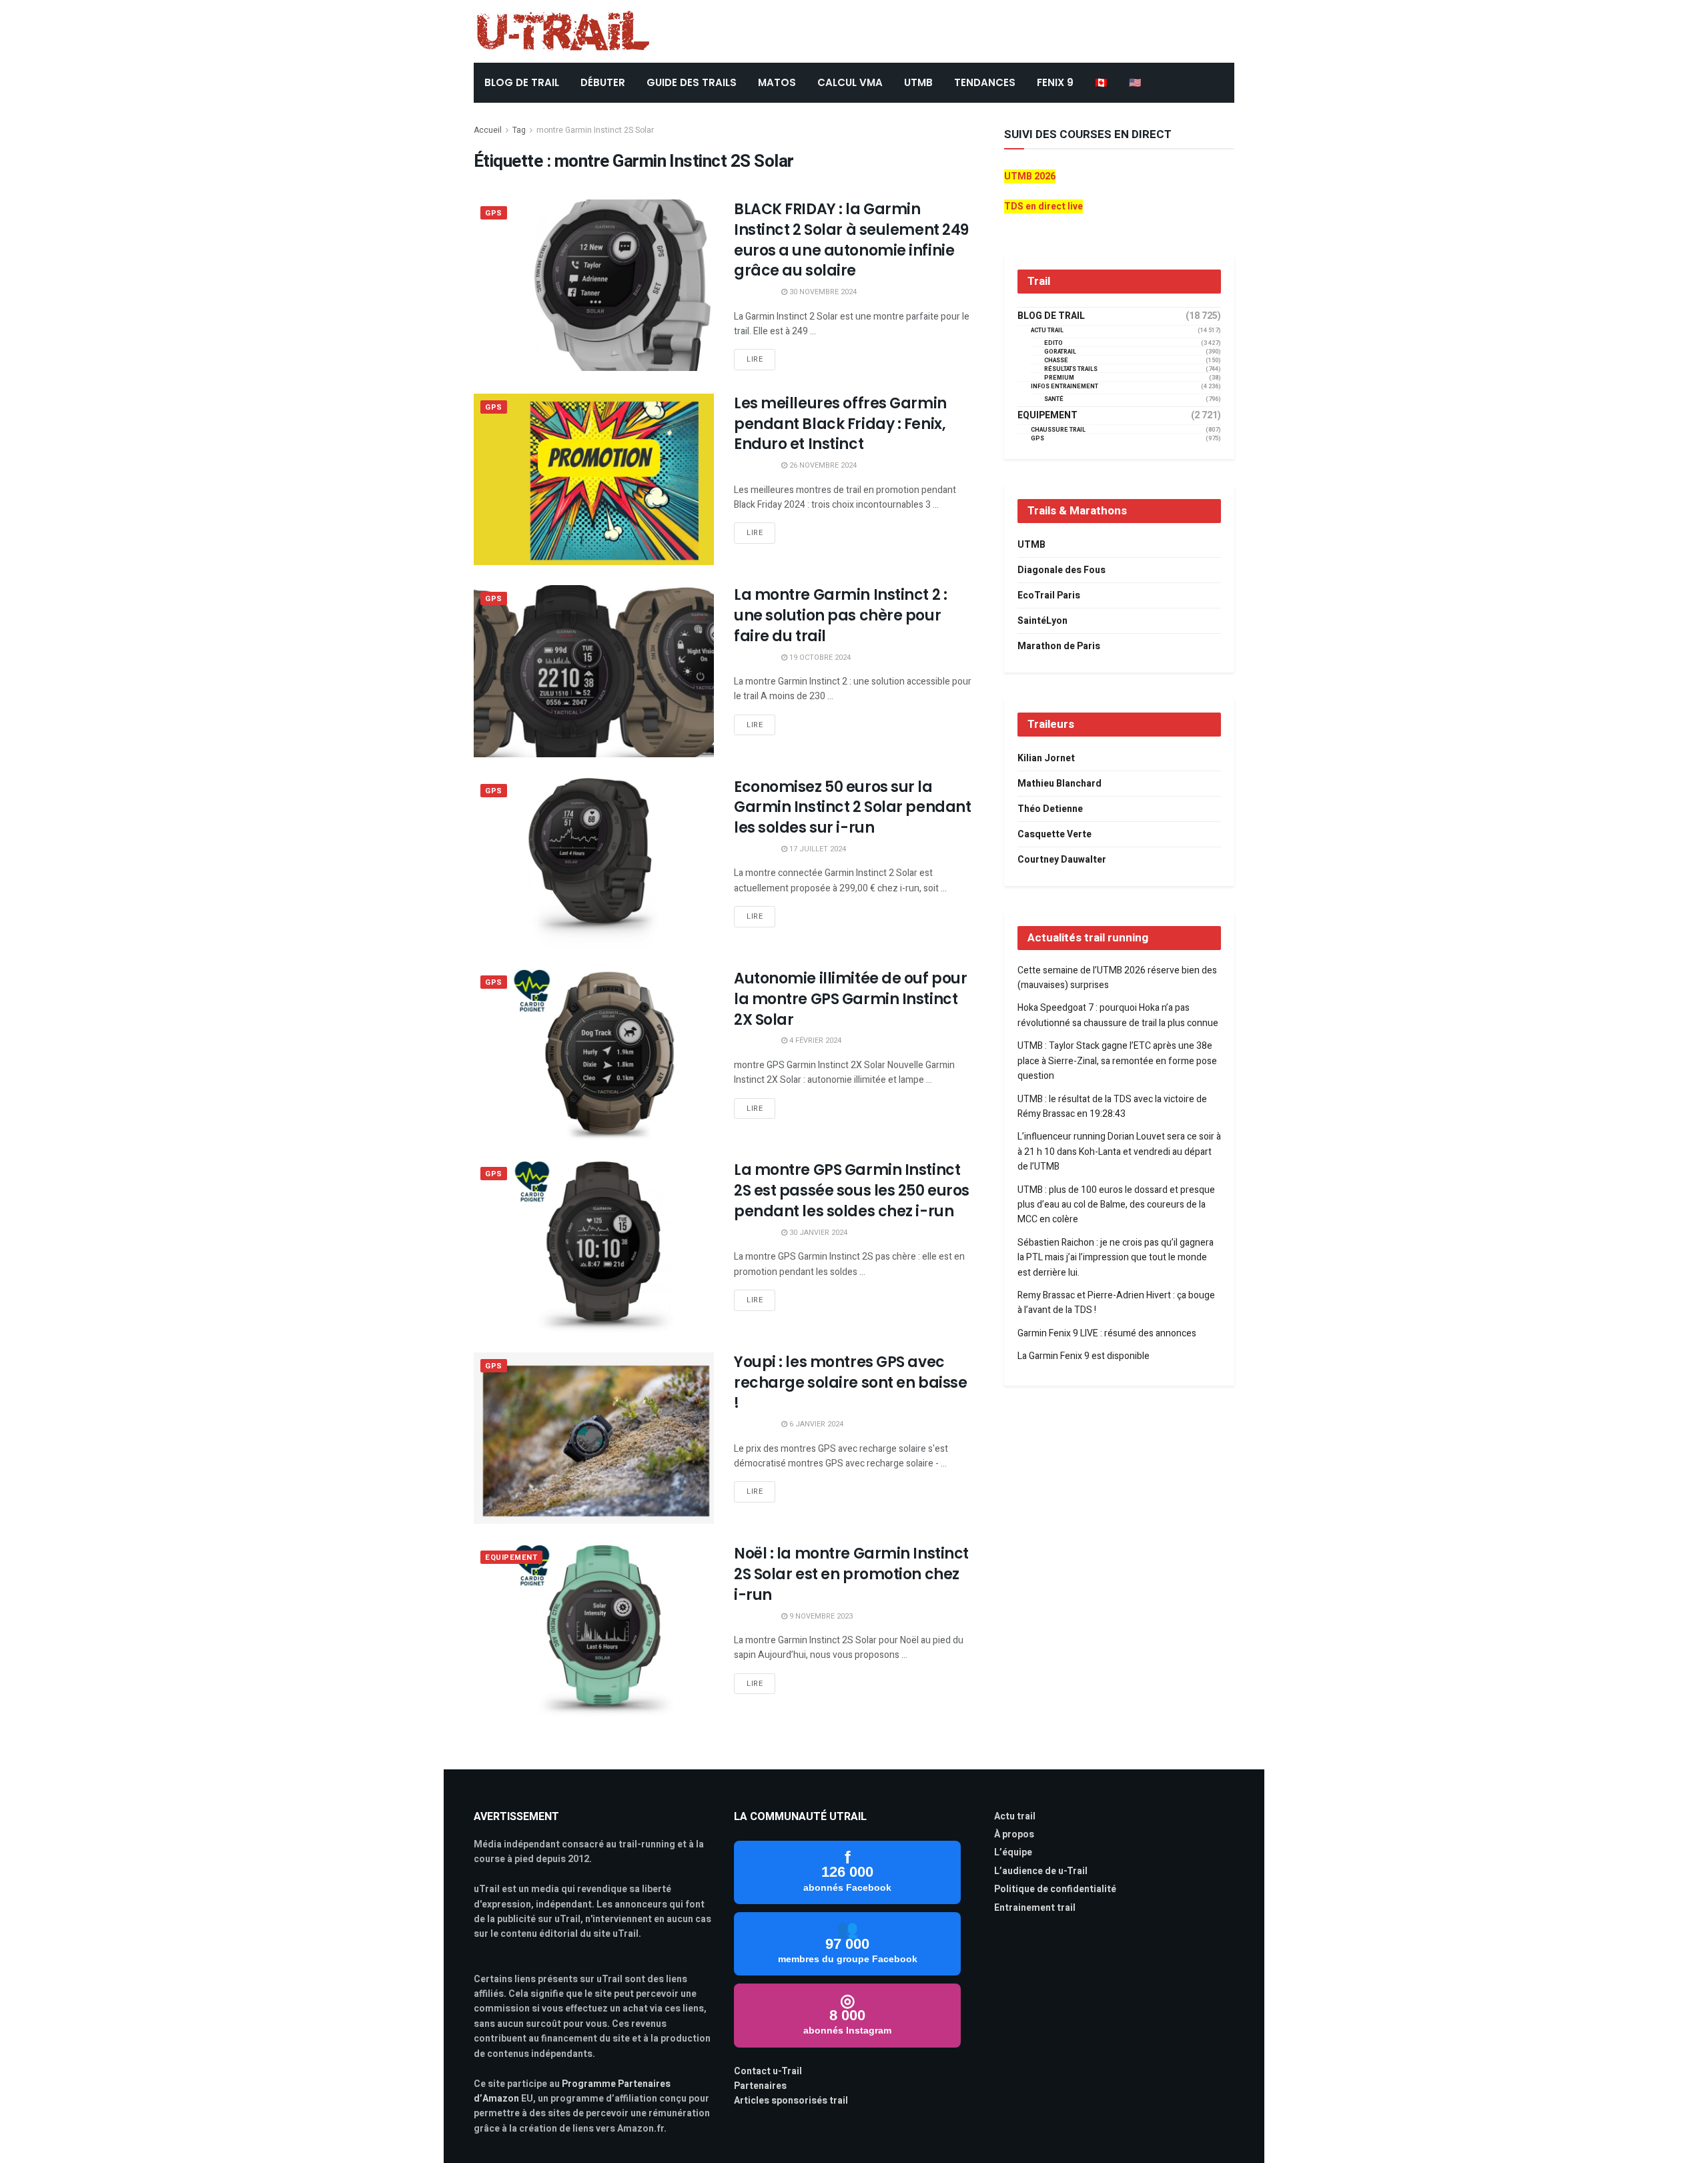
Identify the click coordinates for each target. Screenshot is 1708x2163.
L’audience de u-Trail (1041, 1871)
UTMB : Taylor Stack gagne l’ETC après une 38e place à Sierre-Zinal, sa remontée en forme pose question (1117, 1061)
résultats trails (1071, 369)
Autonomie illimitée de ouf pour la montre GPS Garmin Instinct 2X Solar (850, 999)
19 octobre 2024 (819, 658)
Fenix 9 (1055, 82)
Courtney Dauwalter (1062, 860)
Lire (755, 359)
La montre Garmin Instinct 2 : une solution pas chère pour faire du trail (840, 615)
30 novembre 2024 (822, 292)
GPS (494, 213)
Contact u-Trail (768, 2071)
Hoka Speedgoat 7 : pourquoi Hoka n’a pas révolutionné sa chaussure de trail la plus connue (1118, 1015)
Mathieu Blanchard (1059, 784)
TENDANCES (985, 82)
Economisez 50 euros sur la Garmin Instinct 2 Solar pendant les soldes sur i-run (852, 808)
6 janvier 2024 (815, 1424)
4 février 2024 (814, 1040)
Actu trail (1015, 1816)
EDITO (1053, 343)
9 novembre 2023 (820, 1616)
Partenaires (760, 2086)
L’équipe (1013, 1852)
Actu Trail (1047, 331)
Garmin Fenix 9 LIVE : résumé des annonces (1107, 1333)
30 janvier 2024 (817, 1233)
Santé (1054, 399)
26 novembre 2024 (822, 465)
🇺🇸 (1135, 82)
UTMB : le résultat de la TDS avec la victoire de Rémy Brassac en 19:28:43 (1112, 1107)
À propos (1014, 1834)
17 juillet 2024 (817, 849)
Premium (1059, 378)
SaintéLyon (1042, 621)
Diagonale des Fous (1061, 570)
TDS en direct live (1043, 206)
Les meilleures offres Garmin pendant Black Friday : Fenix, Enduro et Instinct (840, 424)
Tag (519, 130)
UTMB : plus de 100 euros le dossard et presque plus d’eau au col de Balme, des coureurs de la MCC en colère (1116, 1205)
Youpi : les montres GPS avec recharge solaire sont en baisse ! (850, 1383)
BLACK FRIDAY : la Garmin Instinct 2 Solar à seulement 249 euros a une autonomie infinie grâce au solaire (851, 240)
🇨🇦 (1101, 82)
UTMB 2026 (1030, 176)
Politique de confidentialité (1055, 1889)
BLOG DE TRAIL (522, 82)
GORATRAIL (1060, 352)
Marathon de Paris (1059, 646)
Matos (777, 82)
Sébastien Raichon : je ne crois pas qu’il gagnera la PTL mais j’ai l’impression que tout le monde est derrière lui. (1116, 1258)
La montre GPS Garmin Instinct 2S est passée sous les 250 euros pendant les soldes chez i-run (852, 1191)
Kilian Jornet (1046, 758)
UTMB (918, 82)
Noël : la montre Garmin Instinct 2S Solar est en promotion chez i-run (851, 1574)
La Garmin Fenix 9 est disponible (1084, 1356)
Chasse (1056, 361)
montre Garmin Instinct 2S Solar (595, 130)
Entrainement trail (1035, 1908)
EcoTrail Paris (1049, 595)
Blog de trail (1051, 316)
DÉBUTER (603, 82)
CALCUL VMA (850, 82)
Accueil (488, 130)
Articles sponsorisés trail (791, 2101)
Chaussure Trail (1058, 430)
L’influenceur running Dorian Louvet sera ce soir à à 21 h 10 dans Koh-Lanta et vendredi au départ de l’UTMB (1119, 1152)
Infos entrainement (1064, 387)
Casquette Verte (1054, 834)
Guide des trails (692, 82)
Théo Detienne (1050, 809)
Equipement (511, 1558)
